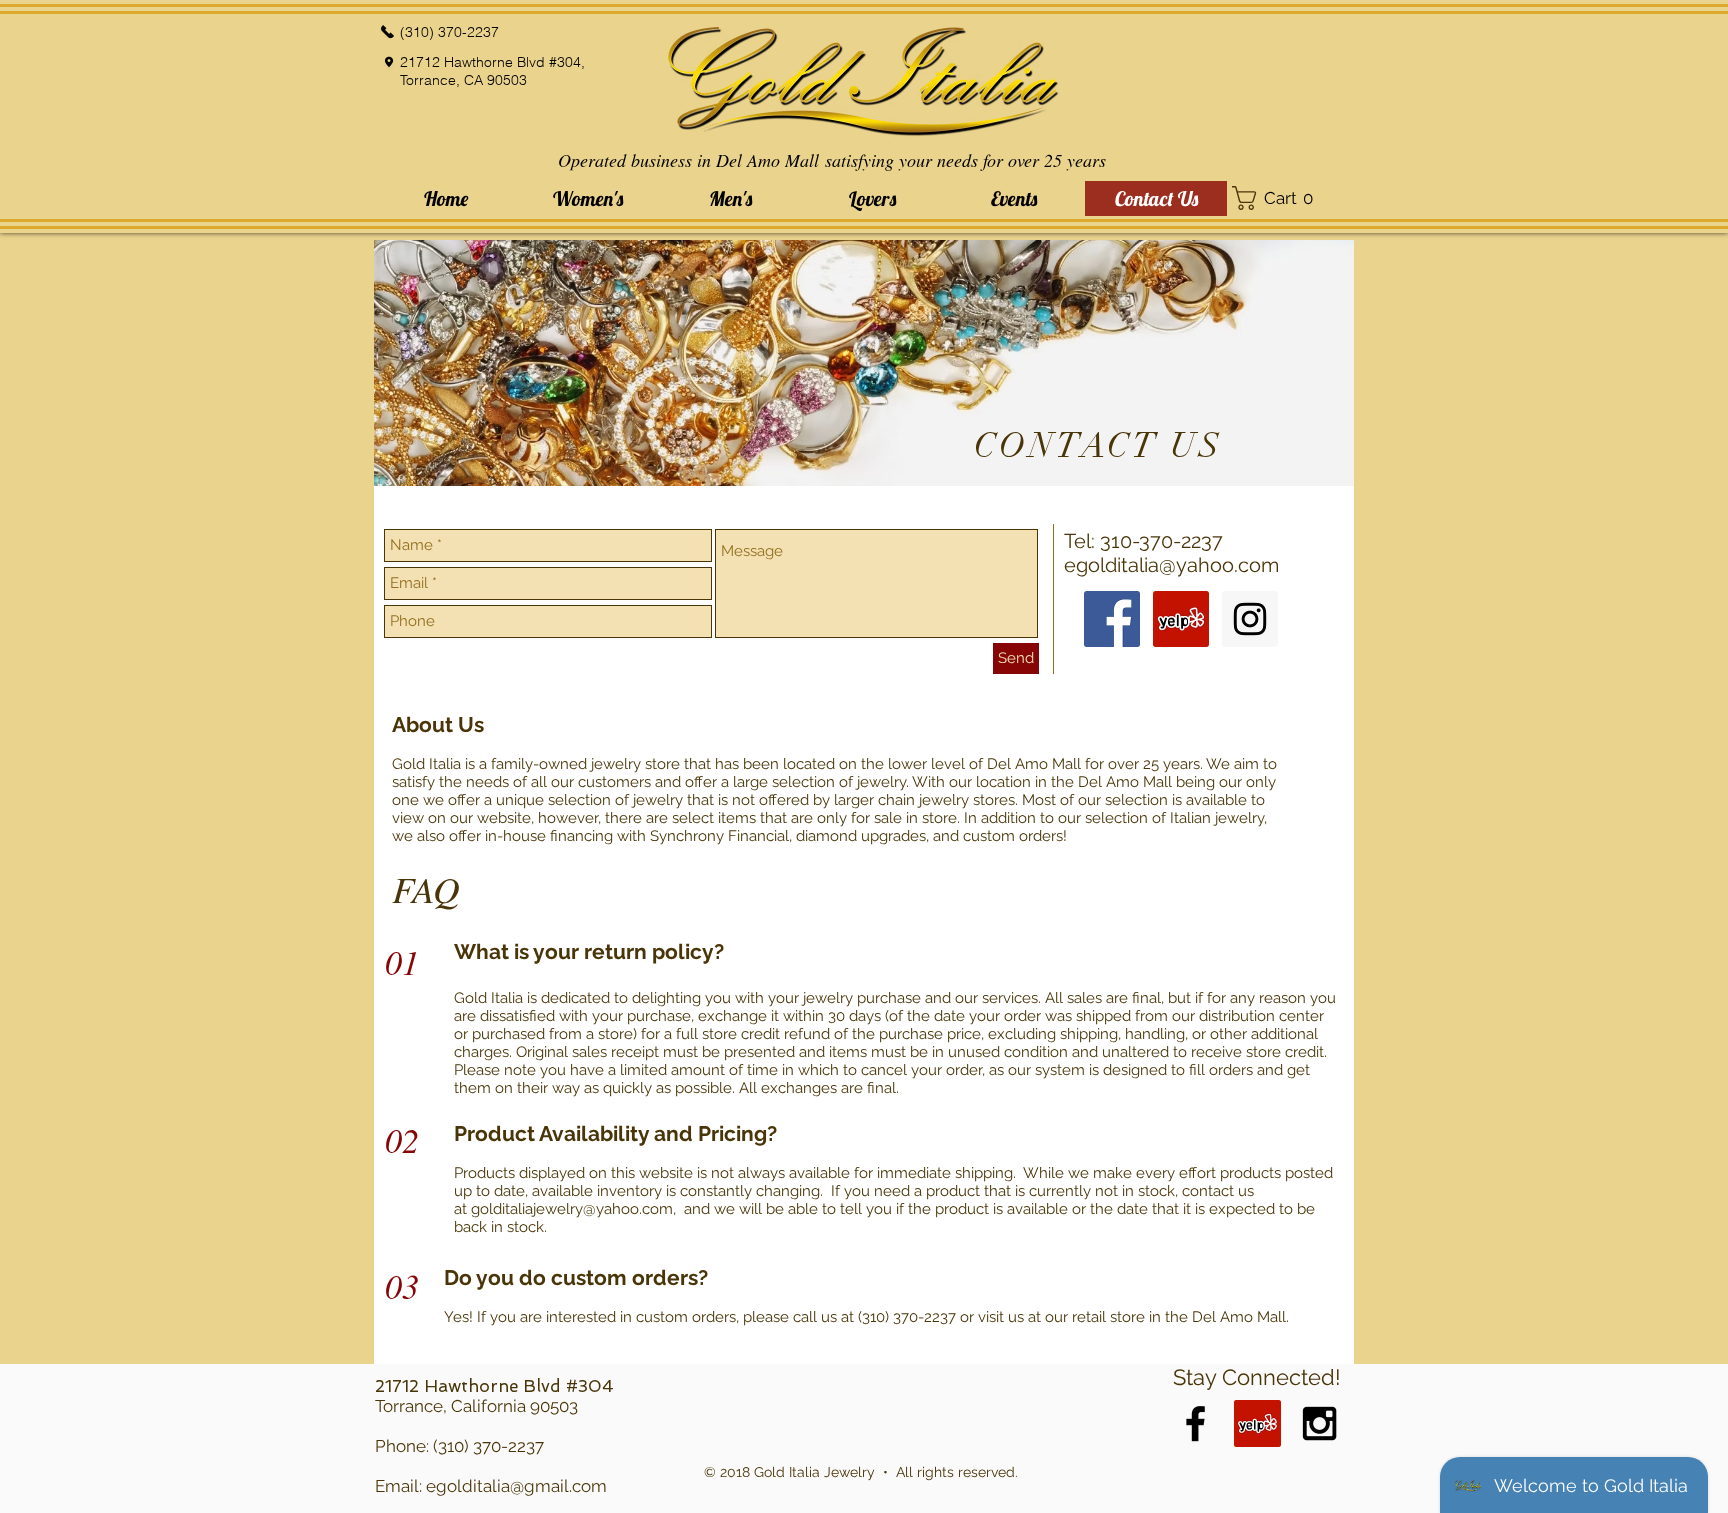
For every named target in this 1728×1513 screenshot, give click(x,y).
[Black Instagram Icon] (1319, 1423)
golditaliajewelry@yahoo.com (572, 1209)
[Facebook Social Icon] (1112, 619)
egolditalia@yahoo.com (1171, 565)
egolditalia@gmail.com (516, 1486)
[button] (588, 198)
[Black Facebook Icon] (1195, 1423)
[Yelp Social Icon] (1181, 619)
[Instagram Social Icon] (1250, 619)
